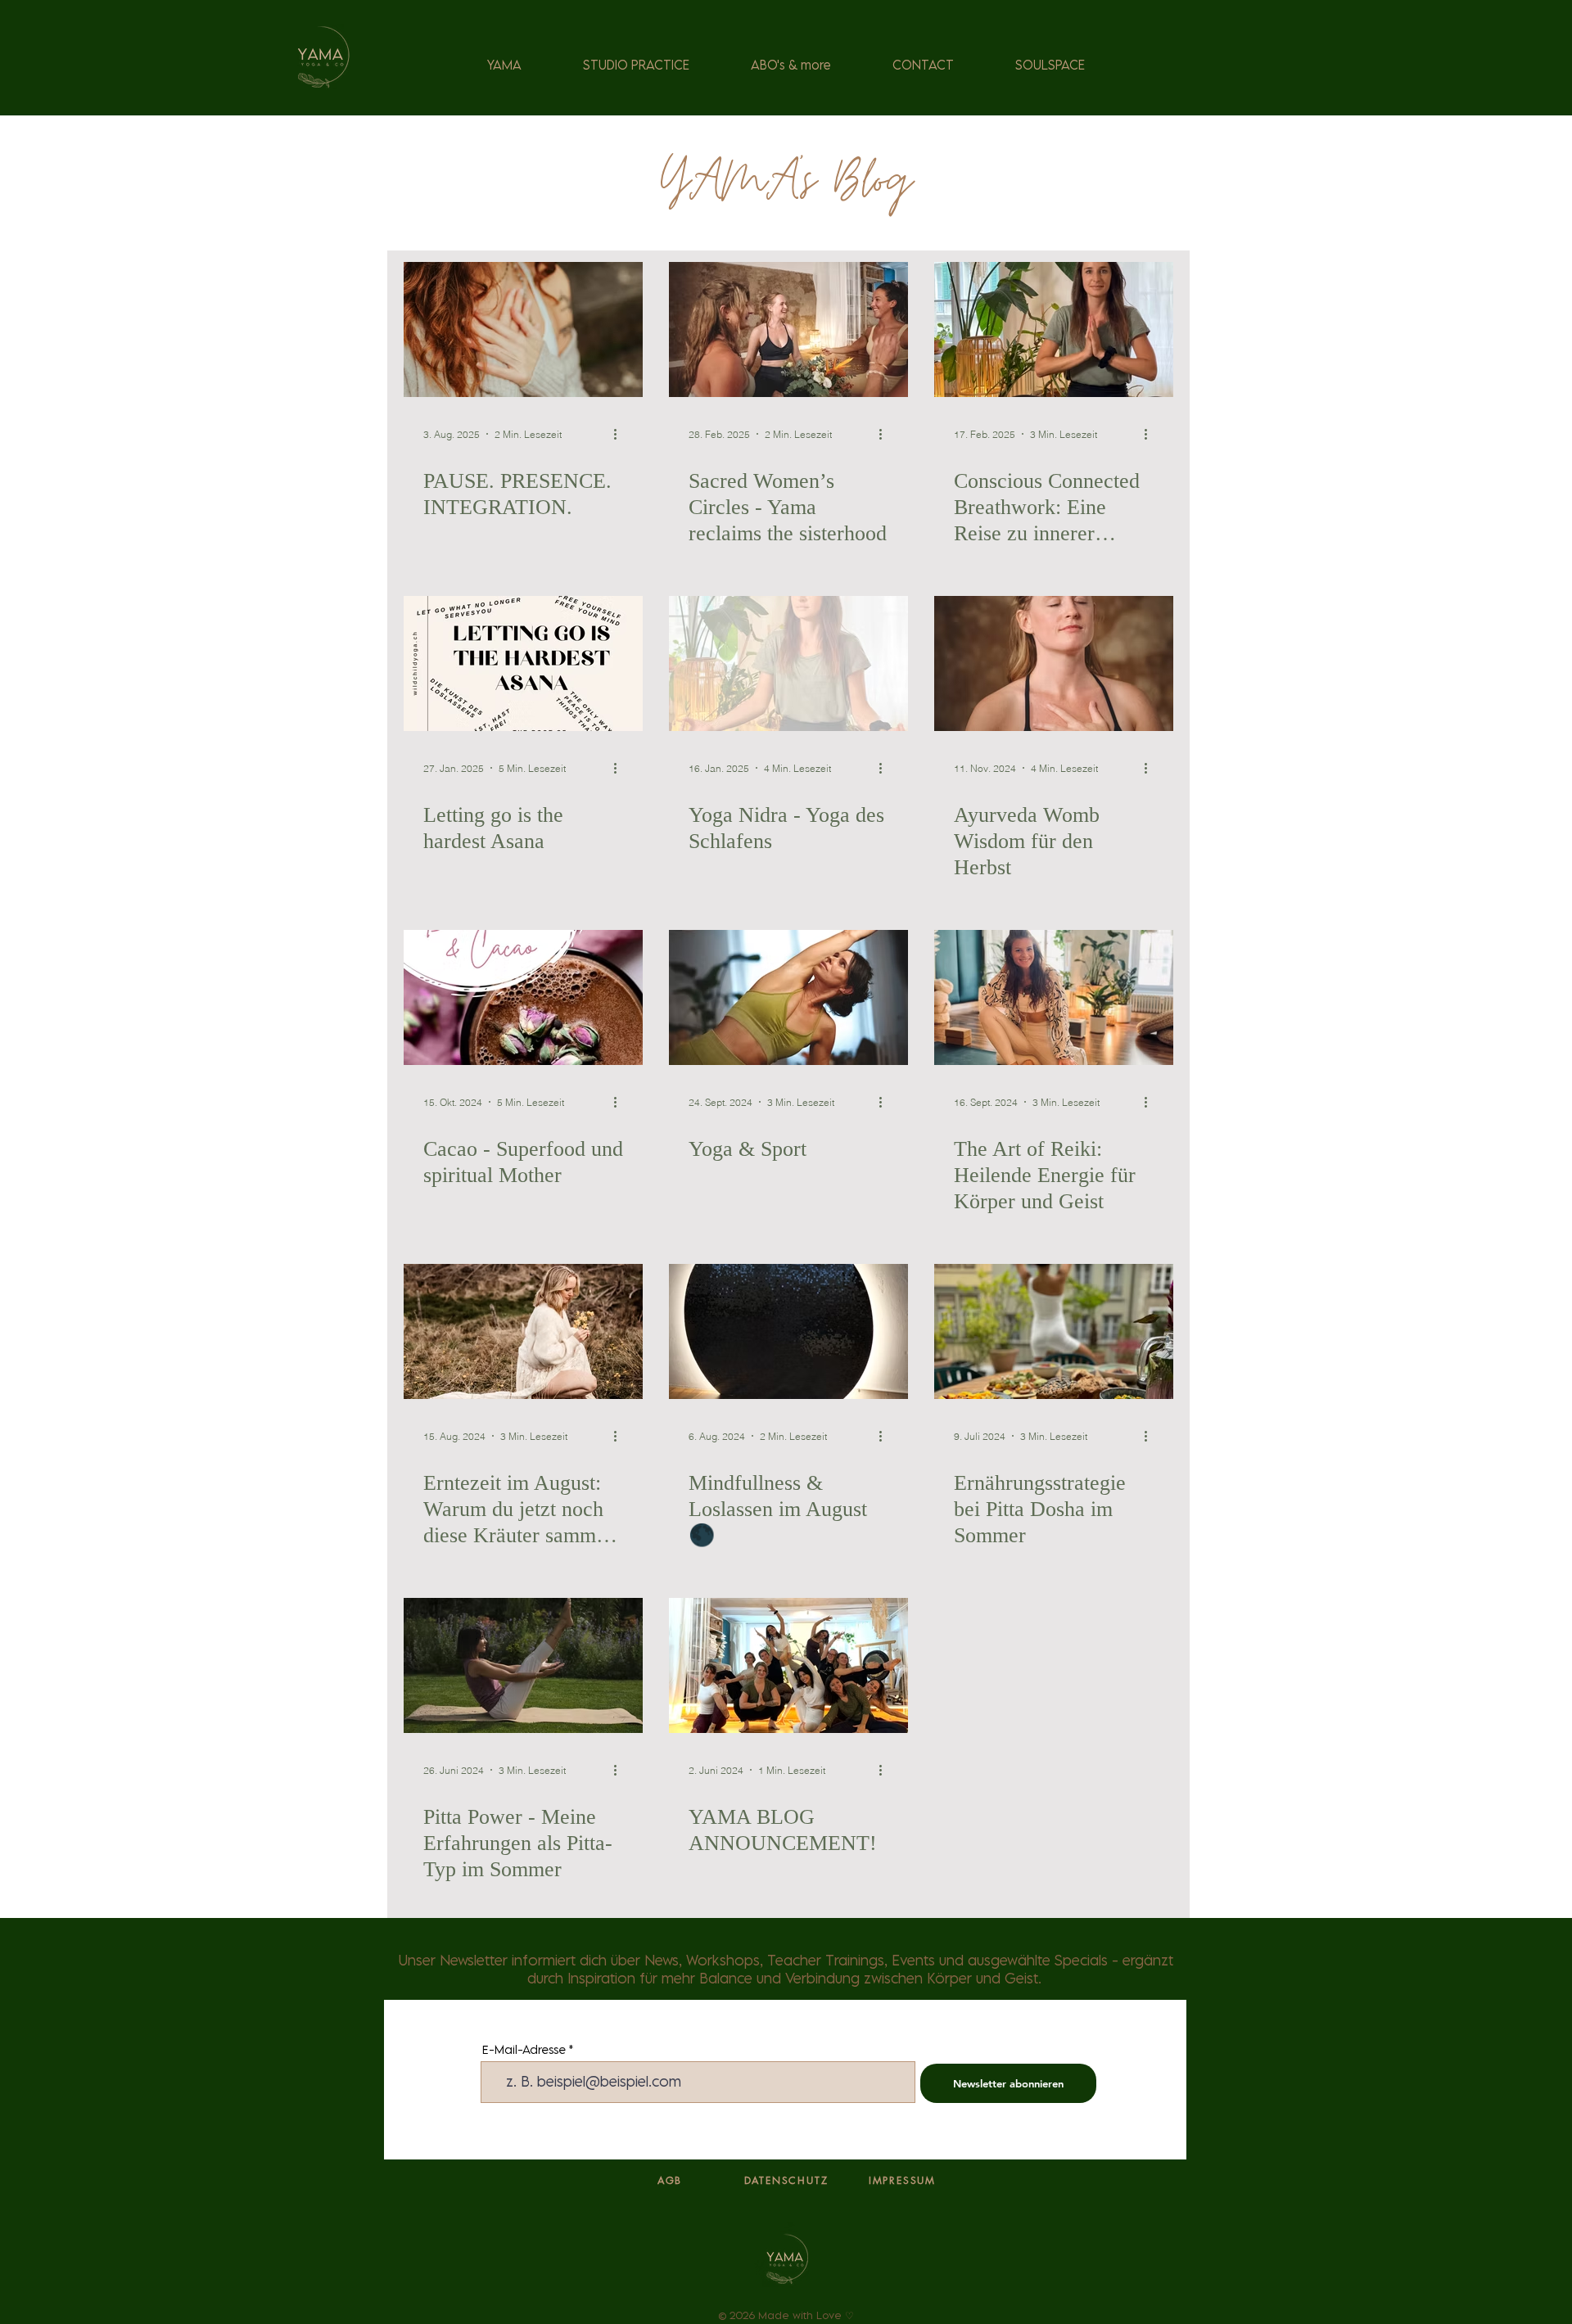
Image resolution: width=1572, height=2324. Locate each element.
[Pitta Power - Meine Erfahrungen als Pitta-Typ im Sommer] (523, 1665)
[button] (636, 65)
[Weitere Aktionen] (621, 434)
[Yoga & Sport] (788, 997)
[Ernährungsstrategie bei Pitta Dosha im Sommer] (1054, 1331)
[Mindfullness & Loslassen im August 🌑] (788, 1331)
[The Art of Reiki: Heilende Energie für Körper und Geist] (1054, 997)
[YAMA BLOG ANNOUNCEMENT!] (788, 1665)
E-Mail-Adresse (524, 2049)
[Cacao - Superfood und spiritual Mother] (523, 997)
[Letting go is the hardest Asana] (523, 663)
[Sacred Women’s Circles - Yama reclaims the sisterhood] (788, 329)
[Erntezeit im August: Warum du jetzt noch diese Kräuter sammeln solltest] (523, 1331)
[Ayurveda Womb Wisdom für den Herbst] (1054, 663)
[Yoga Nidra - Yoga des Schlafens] (788, 663)
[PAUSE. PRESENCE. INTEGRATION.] (523, 329)
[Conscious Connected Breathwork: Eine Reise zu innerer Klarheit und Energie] (1054, 329)
